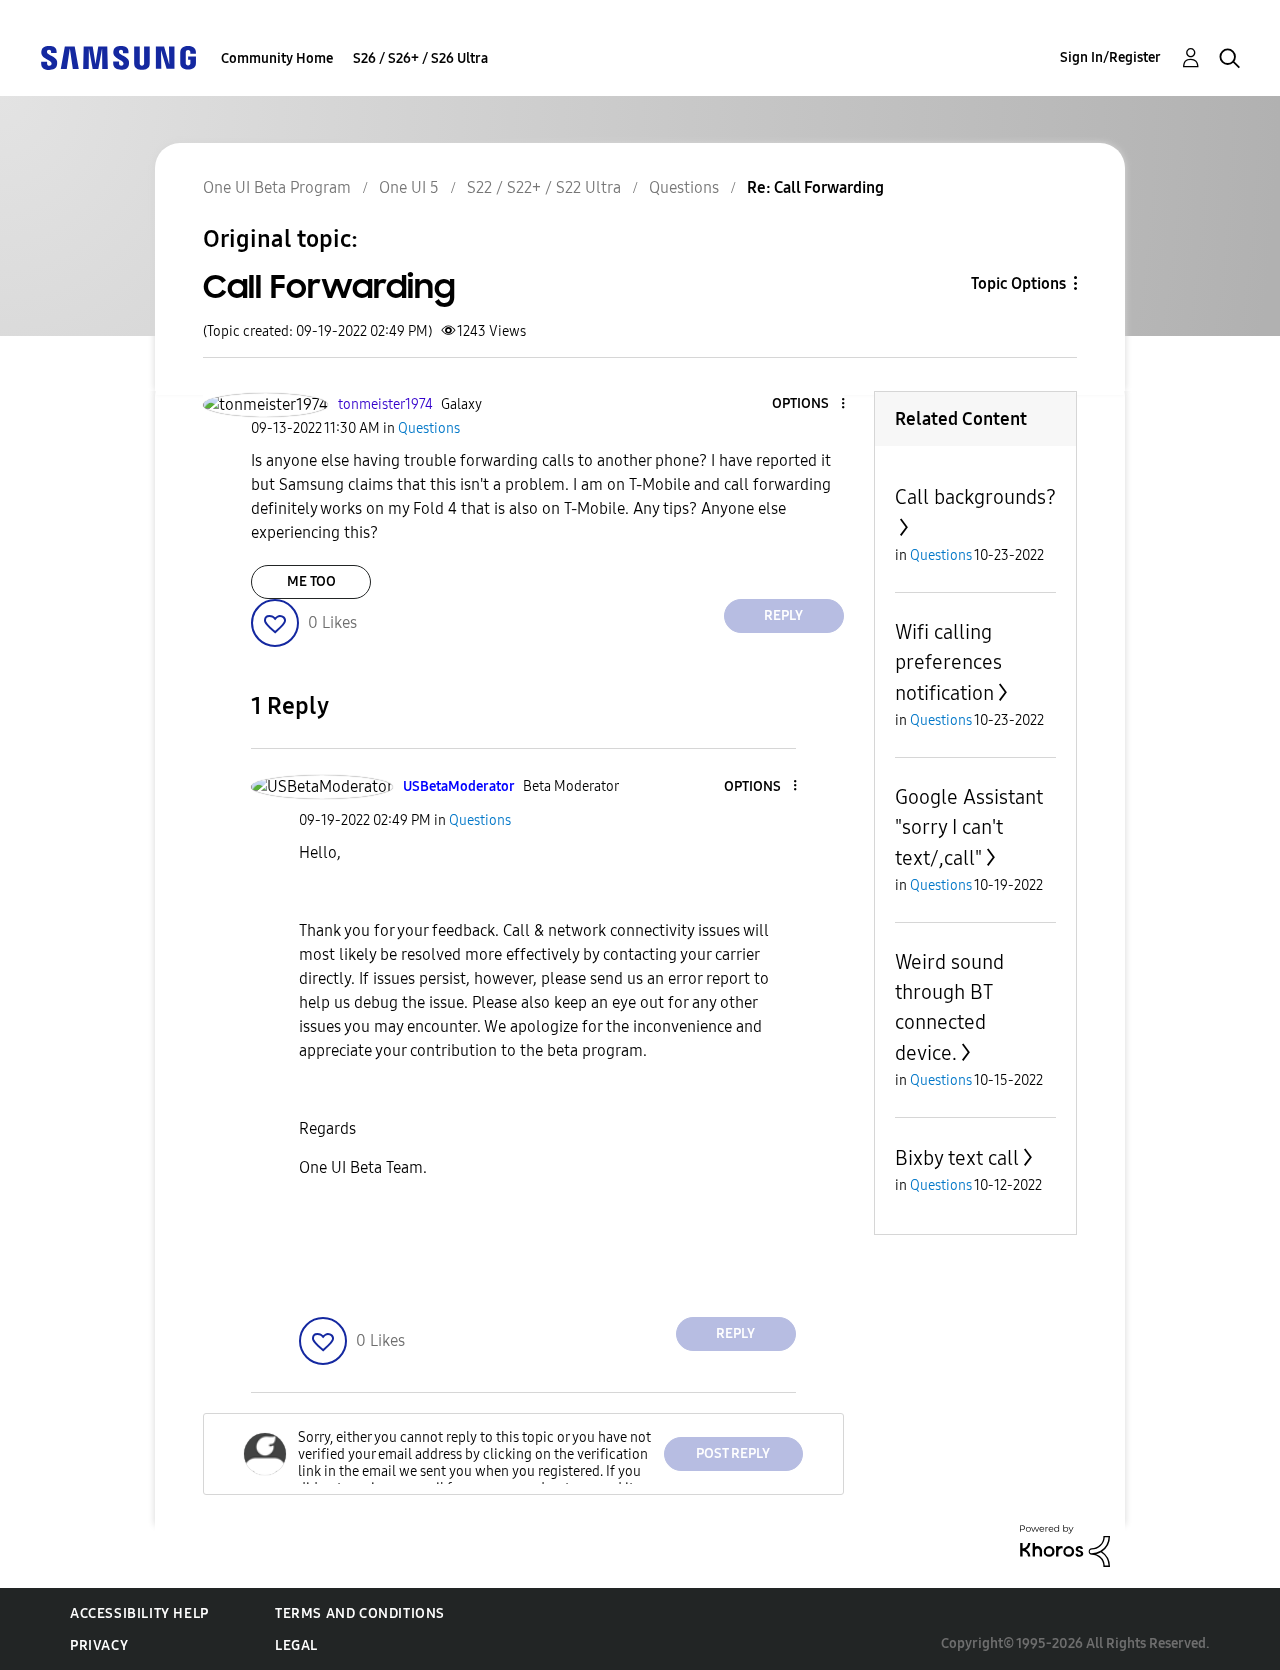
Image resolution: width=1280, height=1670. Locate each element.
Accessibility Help (139, 1613)
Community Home (277, 58)
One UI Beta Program (277, 187)
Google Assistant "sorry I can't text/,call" (969, 827)
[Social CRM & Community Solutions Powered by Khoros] (1065, 1544)
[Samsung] (118, 56)
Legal (296, 1645)
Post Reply (733, 1453)
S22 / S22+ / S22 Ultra (544, 187)
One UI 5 (409, 187)
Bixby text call (957, 1158)
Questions (684, 187)
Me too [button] (311, 581)
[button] (809, 404)
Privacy (99, 1645)
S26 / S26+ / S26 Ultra (420, 58)
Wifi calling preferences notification (948, 662)
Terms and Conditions (360, 1613)
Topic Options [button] (1018, 283)
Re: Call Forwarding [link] (815, 187)
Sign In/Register (1110, 57)
